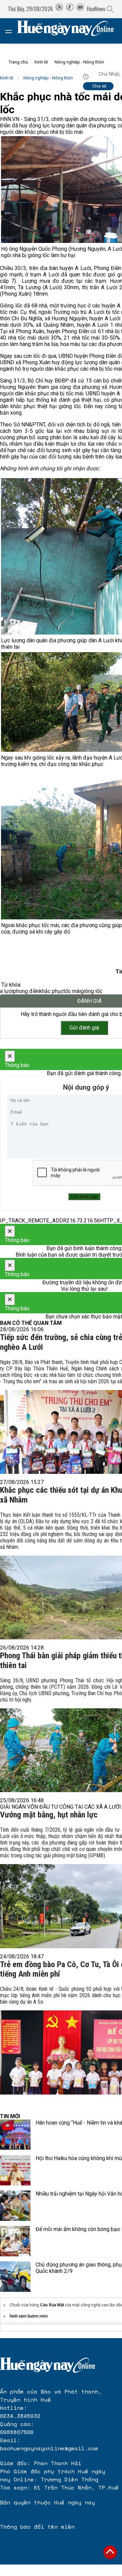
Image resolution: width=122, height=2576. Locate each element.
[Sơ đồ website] (59, 9)
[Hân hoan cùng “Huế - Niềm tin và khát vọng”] (15, 2135)
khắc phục (51, 991)
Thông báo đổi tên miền (37, 2527)
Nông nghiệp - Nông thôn (79, 62)
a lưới (7, 991)
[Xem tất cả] (12, 31)
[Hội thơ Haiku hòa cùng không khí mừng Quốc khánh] (15, 2170)
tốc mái (72, 991)
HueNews (96, 9)
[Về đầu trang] (110, 2552)
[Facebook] (70, 9)
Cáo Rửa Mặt (52, 2305)
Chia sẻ (99, 86)
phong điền (26, 991)
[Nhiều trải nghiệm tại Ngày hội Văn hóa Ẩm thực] (15, 2206)
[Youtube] (80, 9)
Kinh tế (41, 62)
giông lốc (91, 991)
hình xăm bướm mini (28, 2316)
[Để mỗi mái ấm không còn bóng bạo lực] (15, 2241)
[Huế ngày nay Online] (69, 31)
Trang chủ (18, 62)
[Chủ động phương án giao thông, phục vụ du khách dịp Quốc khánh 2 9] (15, 2277)
